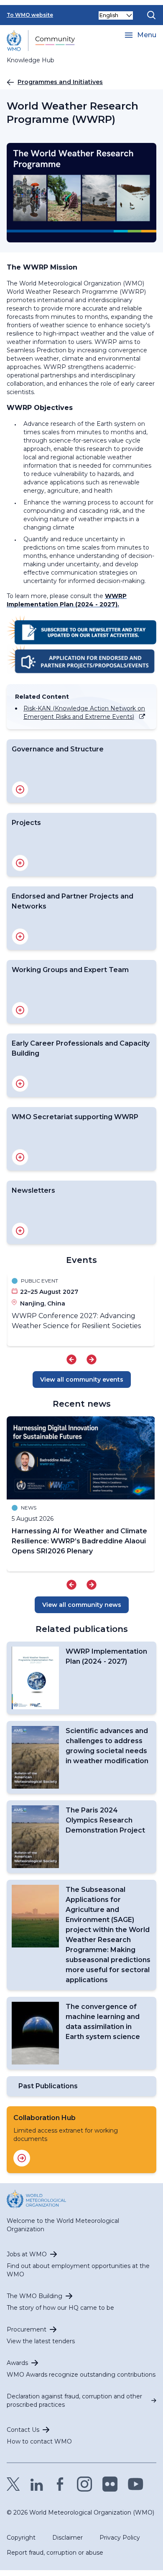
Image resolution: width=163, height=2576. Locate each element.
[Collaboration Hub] (22, 2158)
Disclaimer (67, 2538)
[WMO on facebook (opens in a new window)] (60, 2484)
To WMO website (30, 15)
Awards (17, 2363)
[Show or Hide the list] (20, 789)
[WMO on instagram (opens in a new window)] (85, 2484)
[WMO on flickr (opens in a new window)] (110, 2484)
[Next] (92, 1359)
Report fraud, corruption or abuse (55, 2553)
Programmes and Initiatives (60, 82)
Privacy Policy (120, 2538)
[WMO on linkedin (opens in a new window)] (37, 2484)
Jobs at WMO (27, 2254)
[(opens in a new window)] (81, 630)
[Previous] (71, 1359)
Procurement (27, 2329)
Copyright (21, 2538)
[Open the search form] (151, 15)
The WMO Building (34, 2296)
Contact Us (23, 2430)
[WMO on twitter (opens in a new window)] (13, 2484)
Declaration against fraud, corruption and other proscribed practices (74, 2400)
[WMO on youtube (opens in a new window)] (136, 2484)
